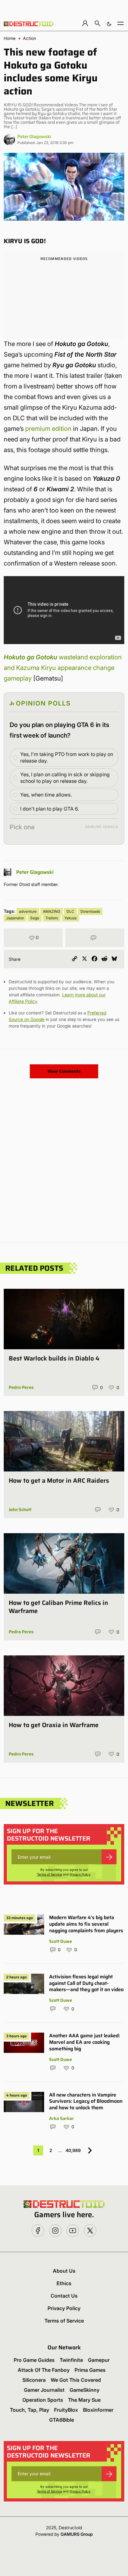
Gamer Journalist (44, 2390)
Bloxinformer (98, 2410)
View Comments (64, 1071)
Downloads (90, 911)
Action (30, 38)
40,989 (73, 2150)
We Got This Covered (76, 2380)
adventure (28, 911)
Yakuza (71, 918)
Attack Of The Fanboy (44, 2370)
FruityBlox (66, 2410)
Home (10, 38)
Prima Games (90, 2370)
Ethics (64, 2283)
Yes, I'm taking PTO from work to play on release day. (67, 757)
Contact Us (64, 2296)
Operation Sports (43, 2400)
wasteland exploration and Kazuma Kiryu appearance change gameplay (63, 668)
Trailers (52, 918)
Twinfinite (71, 2360)
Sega (35, 918)
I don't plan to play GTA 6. (50, 809)
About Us (64, 2271)
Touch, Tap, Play (30, 2410)
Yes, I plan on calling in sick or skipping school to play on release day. (65, 778)
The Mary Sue (84, 2400)
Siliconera (34, 2380)
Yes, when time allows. (46, 795)
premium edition (48, 429)
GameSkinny (85, 2390)
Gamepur (99, 2360)
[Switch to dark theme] (109, 23)
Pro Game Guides (34, 2360)
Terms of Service (50, 1874)
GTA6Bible (62, 2420)
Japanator (15, 918)
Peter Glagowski (34, 136)
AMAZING (52, 911)
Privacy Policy (80, 1874)
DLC (70, 911)
